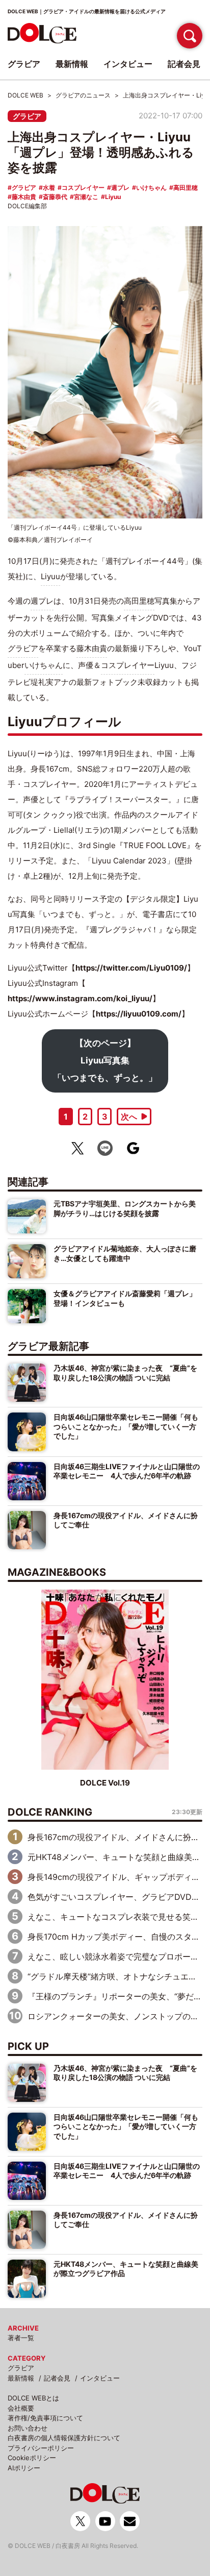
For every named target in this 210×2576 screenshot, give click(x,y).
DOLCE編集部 (27, 206)
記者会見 (57, 2378)
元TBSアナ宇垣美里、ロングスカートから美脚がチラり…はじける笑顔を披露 (125, 1208)
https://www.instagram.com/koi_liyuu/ (80, 998)
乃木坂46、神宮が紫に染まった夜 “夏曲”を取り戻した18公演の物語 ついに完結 (125, 1372)
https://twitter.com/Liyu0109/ (131, 968)
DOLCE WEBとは (33, 2398)
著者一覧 (21, 2338)
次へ (129, 1117)
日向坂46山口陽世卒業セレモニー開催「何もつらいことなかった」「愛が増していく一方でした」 (126, 1426)
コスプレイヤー (83, 188)
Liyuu (113, 197)
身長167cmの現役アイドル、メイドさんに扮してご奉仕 (126, 1520)
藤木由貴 (24, 197)
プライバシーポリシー (41, 2448)
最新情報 (21, 2378)
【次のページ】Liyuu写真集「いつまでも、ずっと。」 (105, 1060)
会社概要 (21, 2408)
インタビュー (100, 2378)
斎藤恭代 (55, 197)
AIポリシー (24, 2468)
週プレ (120, 188)
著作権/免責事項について (45, 2418)
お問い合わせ (28, 2428)
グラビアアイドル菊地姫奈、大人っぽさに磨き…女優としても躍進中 (125, 1253)
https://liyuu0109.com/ (139, 1014)
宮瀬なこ (86, 197)
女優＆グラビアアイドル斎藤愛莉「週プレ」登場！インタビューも (125, 1298)
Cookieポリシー (32, 2458)
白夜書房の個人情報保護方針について (64, 2438)
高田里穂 (186, 188)
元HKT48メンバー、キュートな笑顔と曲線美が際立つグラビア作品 (126, 2269)
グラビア (27, 116)
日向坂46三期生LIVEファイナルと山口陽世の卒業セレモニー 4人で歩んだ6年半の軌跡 (127, 1471)
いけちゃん (151, 188)
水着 (49, 188)
